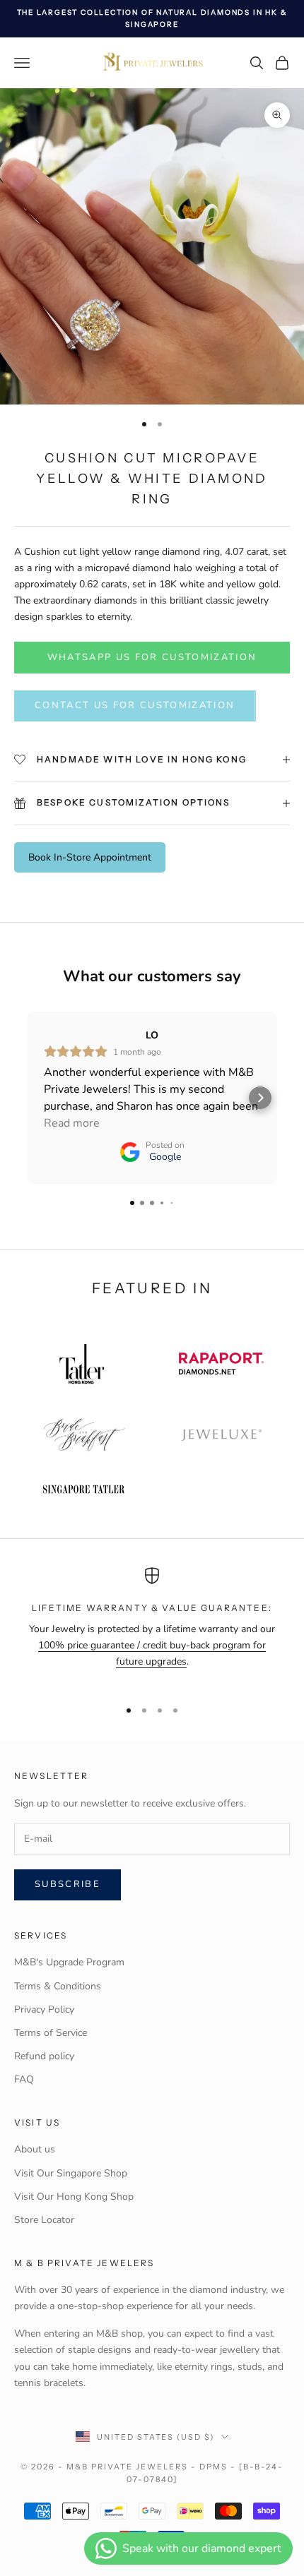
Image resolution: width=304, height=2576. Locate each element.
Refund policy (44, 2056)
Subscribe (68, 1884)
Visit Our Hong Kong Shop (74, 2197)
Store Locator (44, 2220)
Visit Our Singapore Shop (71, 2173)
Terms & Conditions (58, 1986)
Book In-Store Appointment (90, 857)
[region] (152, 1627)
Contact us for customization (135, 705)
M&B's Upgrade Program (69, 1962)
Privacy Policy (44, 2009)
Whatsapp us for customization (152, 657)
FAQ (24, 2079)
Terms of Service (51, 2033)
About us (35, 2149)
